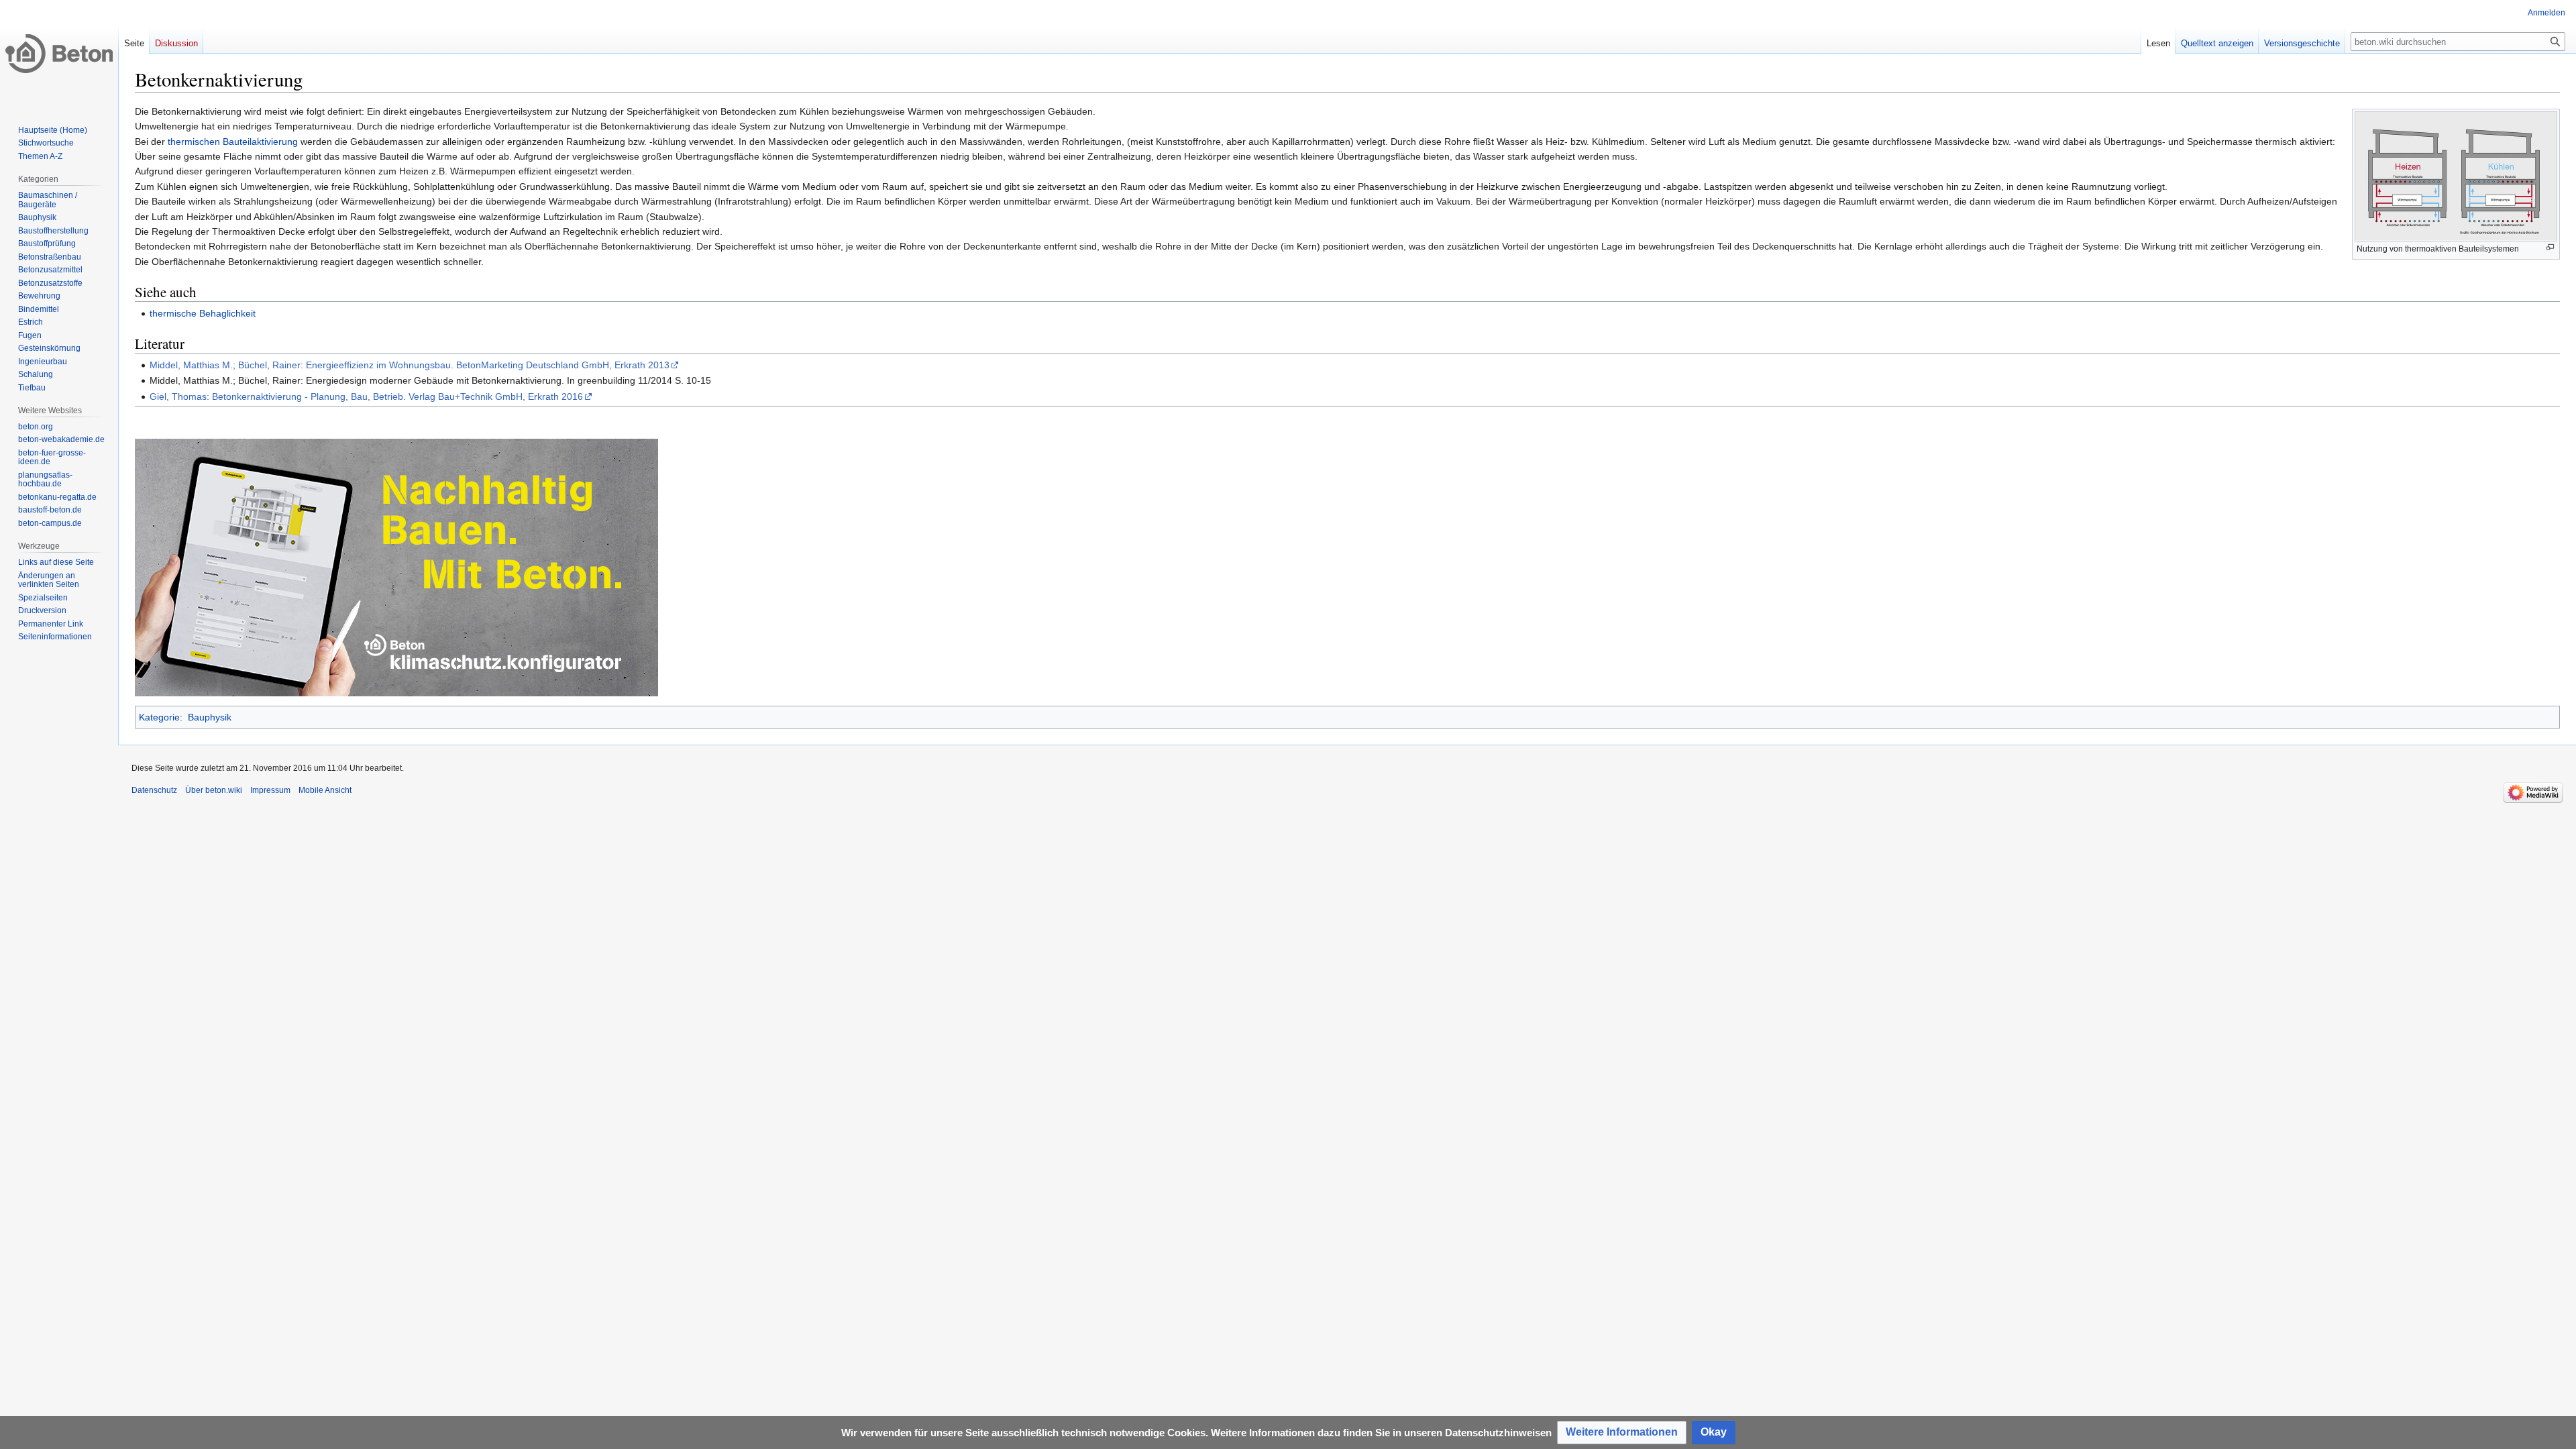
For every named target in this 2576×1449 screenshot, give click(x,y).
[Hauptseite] (59, 54)
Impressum (270, 790)
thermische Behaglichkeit (203, 313)
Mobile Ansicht (325, 790)
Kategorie (159, 717)
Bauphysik (210, 717)
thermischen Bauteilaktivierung (233, 142)
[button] (1622, 1433)
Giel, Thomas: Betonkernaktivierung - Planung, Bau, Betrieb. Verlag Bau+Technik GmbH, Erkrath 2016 (366, 396)
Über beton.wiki (214, 790)
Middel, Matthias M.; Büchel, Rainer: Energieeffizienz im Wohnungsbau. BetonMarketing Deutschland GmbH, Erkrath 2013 (410, 365)
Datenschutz (154, 790)
